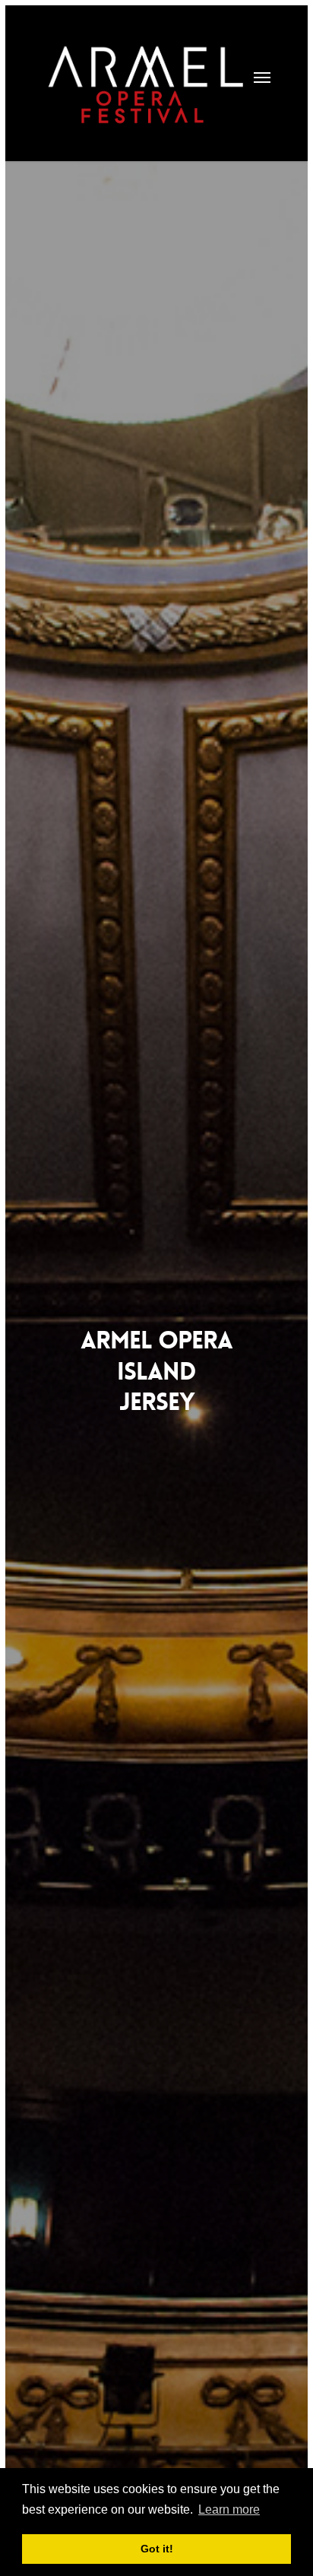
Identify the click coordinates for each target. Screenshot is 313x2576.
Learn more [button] (229, 2509)
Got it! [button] (157, 2549)
